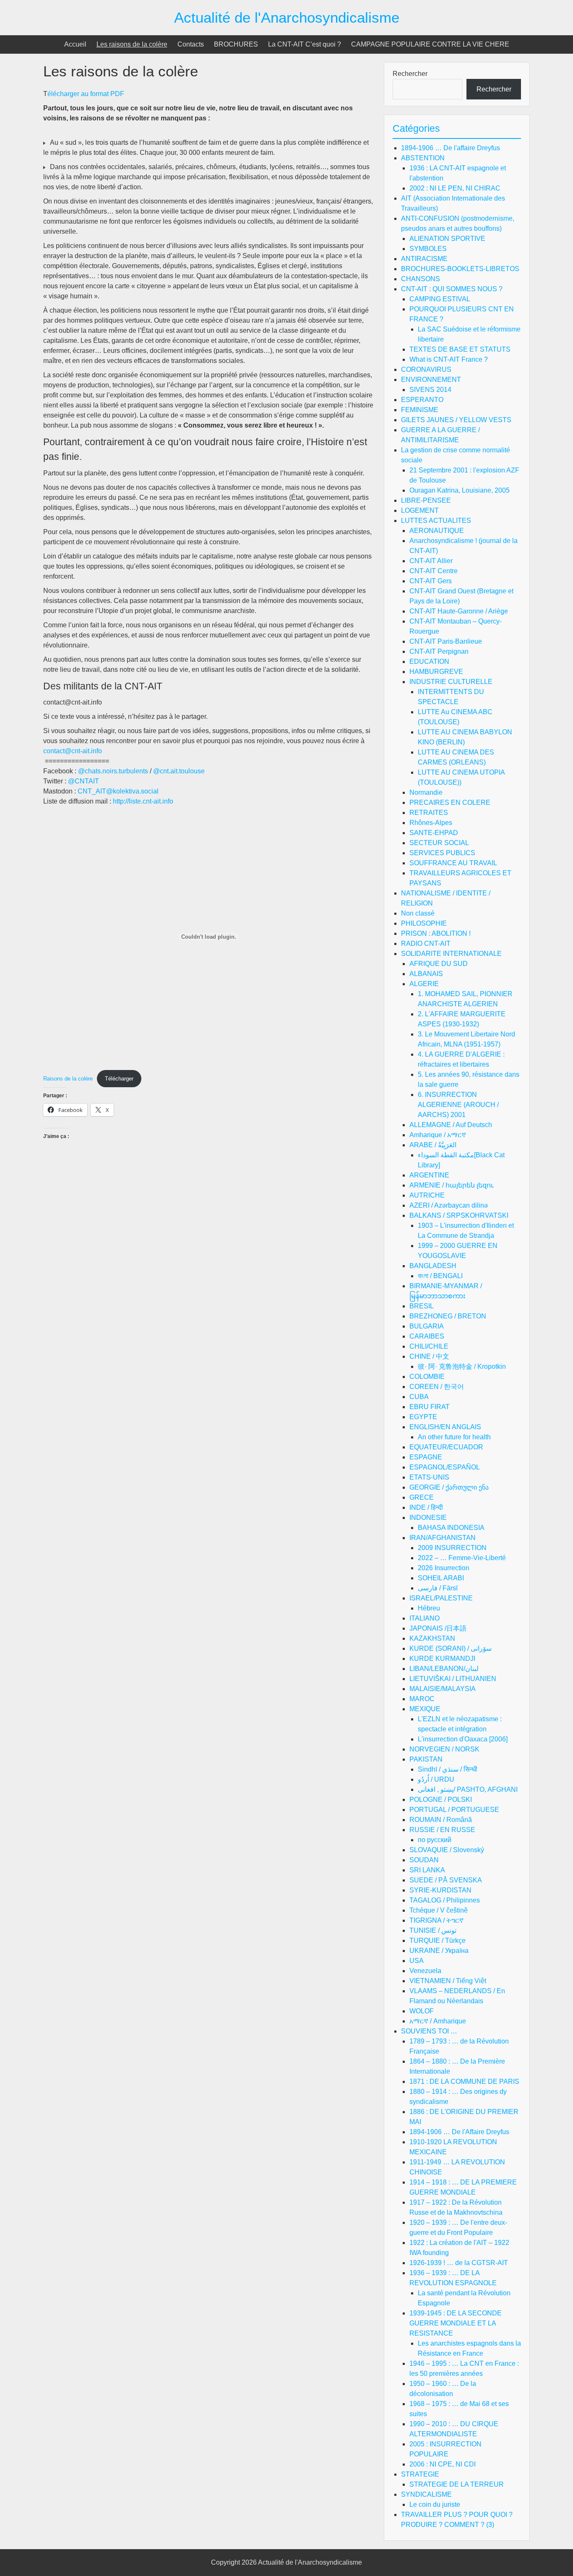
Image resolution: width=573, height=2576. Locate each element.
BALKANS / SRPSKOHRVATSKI (459, 1215)
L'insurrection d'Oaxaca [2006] (463, 1739)
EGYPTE (423, 1417)
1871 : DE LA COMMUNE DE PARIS (464, 2081)
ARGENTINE (429, 1175)
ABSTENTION (423, 158)
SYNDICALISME (426, 2494)
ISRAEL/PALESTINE (441, 1598)
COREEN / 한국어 (437, 1387)
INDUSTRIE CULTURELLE (451, 682)
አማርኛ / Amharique (438, 2021)
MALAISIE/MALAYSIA (443, 1689)
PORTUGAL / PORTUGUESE (454, 1810)
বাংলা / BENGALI (440, 1276)
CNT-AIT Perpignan (439, 651)
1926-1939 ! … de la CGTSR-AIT (459, 2263)
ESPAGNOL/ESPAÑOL (445, 1467)
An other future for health (454, 1437)
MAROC (422, 1699)
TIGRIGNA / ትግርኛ (436, 1920)
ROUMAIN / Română (441, 1820)
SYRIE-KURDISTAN (440, 1890)
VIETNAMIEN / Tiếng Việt (448, 1981)
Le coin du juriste (435, 2504)
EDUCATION (429, 662)
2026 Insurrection (444, 1568)
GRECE (422, 1497)
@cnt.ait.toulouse (179, 771)
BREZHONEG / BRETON (448, 1316)
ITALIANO (425, 1618)
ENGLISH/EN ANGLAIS (445, 1427)
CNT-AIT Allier (431, 561)
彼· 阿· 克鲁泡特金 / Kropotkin (462, 1366)
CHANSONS (421, 279)
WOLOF (422, 2011)
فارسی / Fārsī (438, 1588)
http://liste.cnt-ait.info (143, 801)
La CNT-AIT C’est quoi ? (305, 44)
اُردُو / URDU (436, 1779)
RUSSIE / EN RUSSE (442, 1830)
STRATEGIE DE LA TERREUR (457, 2484)
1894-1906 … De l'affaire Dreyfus (451, 148)
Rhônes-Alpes (431, 823)
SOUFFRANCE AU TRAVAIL (453, 863)
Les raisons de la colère (132, 44)
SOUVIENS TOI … (429, 2031)
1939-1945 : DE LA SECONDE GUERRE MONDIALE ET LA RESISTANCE (456, 2323)
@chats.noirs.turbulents (113, 771)
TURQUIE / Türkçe (438, 1940)
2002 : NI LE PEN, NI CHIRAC (455, 188)
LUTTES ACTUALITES (436, 521)
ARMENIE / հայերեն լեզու (452, 1185)
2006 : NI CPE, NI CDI (443, 2464)
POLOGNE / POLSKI (441, 1800)
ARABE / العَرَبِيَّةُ (433, 1145)
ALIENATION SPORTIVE (447, 239)
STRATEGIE (420, 2474)
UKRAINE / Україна (439, 1951)
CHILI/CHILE (429, 1346)
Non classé (418, 913)
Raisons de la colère (68, 1079)
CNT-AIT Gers (431, 581)
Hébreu (429, 1608)
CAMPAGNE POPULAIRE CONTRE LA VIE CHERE (430, 44)
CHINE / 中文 (429, 1356)
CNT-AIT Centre (434, 571)
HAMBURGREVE (436, 672)
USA (417, 1961)
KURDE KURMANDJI (442, 1659)
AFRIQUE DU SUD (439, 964)
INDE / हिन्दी (426, 1507)
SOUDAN (424, 1860)
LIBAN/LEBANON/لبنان (444, 1669)
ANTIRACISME (424, 259)
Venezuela (425, 1971)
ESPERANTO (422, 400)
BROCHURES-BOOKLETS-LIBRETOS (460, 269)
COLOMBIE (427, 1377)
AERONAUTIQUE (437, 531)
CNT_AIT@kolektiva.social (118, 791)
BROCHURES (236, 44)
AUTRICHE (427, 1195)
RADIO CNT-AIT (426, 943)
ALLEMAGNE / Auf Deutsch (451, 1125)
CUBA (419, 1397)
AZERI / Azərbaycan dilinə (449, 1205)
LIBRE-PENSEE (426, 500)
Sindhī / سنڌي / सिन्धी (448, 1769)
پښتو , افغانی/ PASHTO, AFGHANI (468, 1789)
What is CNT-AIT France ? (449, 359)
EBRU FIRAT (430, 1407)
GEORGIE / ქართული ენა (449, 1487)
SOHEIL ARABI (441, 1578)
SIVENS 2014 (430, 390)
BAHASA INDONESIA (451, 1528)
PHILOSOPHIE (424, 923)
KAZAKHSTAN (432, 1638)
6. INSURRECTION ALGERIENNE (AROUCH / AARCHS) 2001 (458, 1105)
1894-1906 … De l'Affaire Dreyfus (459, 2132)
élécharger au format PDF (86, 94)
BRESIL (422, 1306)
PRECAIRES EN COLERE (450, 803)
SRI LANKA (427, 1870)
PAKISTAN (426, 1759)
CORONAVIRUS (426, 369)
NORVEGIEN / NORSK (444, 1749)
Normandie (426, 792)
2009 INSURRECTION (452, 1548)
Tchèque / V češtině (439, 1910)
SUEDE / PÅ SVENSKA (446, 1880)
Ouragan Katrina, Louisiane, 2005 (460, 490)
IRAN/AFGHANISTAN (443, 1538)
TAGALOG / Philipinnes (445, 1900)
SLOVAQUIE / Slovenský (447, 1850)
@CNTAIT (83, 781)
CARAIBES (427, 1336)
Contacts (191, 44)
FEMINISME (420, 410)
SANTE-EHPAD (434, 833)
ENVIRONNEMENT (431, 380)
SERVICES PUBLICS (442, 853)
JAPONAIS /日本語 (438, 1628)
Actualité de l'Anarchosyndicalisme (287, 17)
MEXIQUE (425, 1709)
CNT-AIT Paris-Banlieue (446, 641)
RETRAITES (429, 813)
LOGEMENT (420, 510)
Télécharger (119, 1079)
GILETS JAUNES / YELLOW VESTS (456, 420)
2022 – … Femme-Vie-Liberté (462, 1558)
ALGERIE (424, 984)
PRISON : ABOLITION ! (436, 933)
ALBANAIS (426, 974)
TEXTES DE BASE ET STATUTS (460, 349)
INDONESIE (428, 1518)
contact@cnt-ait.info (73, 751)
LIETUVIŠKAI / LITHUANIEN (453, 1679)
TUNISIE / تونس (433, 1930)
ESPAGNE (426, 1457)
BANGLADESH (433, 1266)
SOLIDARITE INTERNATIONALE (451, 954)
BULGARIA (427, 1326)
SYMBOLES (428, 249)
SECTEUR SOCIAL (439, 843)
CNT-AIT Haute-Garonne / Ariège (459, 611)
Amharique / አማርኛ (438, 1135)
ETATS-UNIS (429, 1477)
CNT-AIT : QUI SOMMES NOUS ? (452, 289)
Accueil (75, 44)
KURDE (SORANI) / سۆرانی (451, 1648)
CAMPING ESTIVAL (440, 299)
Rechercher (410, 74)
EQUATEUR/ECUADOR (446, 1447)
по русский (435, 1840)
